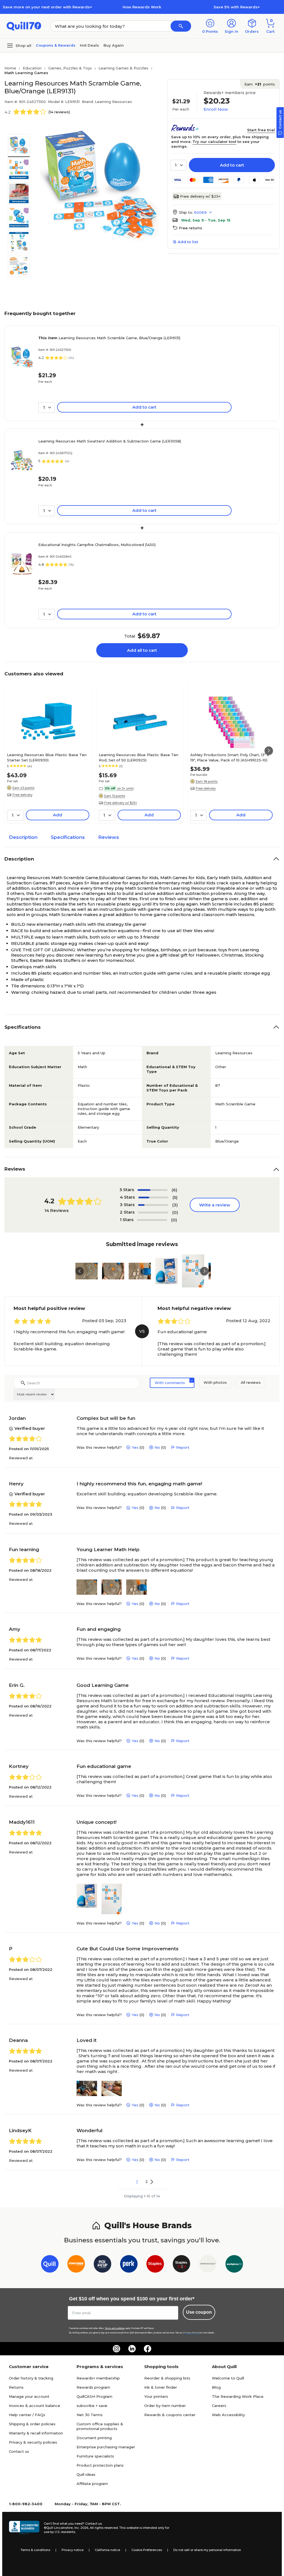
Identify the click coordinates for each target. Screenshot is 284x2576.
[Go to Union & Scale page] (208, 2265)
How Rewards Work (142, 7)
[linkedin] (132, 2349)
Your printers (156, 2396)
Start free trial (261, 130)
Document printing (94, 2438)
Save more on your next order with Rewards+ (47, 7)
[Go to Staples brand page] (155, 2265)
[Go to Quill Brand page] (50, 2265)
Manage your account (29, 2396)
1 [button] (137, 2182)
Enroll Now (216, 109)
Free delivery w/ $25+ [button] (121, 803)
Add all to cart (142, 650)
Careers (219, 2406)
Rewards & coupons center (170, 2415)
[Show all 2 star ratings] (153, 1212)
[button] (181, 26)
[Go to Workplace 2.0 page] (234, 2265)
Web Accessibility (228, 2415)
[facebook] (148, 2349)
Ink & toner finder (161, 2387)
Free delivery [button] (22, 795)
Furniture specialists (95, 2456)
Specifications (68, 837)
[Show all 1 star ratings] (152, 1220)
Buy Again (114, 45)
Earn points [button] (260, 84)
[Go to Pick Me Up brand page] (102, 2265)
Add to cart (232, 165)
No (157, 1447)
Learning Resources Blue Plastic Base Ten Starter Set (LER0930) (47, 757)
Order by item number (165, 2406)
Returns (16, 2387)
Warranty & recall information (36, 2433)
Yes (135, 1447)
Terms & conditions (35, 2550)
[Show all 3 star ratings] (153, 1205)
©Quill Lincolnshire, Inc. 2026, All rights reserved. (81, 2528)
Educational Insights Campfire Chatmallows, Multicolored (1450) (97, 545)
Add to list (188, 242)
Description (23, 837)
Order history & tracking (31, 2378)
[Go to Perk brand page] (129, 2265)
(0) (175, 1212)
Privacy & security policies (33, 2442)
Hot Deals (89, 45)
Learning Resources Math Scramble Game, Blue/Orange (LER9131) (109, 338)
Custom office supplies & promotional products (100, 2426)
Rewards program (93, 2387)
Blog (216, 2387)
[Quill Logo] (24, 26)
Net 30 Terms (90, 2415)
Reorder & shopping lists (167, 2378)
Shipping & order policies (32, 2424)
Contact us (19, 2451)
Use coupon (199, 2312)
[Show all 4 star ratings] (153, 1198)
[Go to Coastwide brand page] (76, 2265)
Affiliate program (92, 2484)
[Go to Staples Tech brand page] (182, 2265)
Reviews (109, 837)
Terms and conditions (115, 2328)
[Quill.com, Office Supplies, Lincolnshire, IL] (24, 2528)
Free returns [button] (191, 228)
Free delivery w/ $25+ (200, 196)
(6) (174, 1190)
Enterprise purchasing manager (106, 2447)
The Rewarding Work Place (238, 2396)
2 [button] (147, 2182)
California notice (107, 2550)
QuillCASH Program (94, 2396)
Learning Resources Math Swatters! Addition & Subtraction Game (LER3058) (110, 441)
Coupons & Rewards (56, 45)
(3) (175, 1205)
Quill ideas (86, 2474)
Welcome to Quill (228, 2378)
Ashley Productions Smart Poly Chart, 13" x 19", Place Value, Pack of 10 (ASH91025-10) (230, 757)
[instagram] (116, 2349)
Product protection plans (100, 2465)
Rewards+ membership (98, 2378)
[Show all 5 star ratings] (153, 1190)
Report (183, 1447)
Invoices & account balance (35, 2406)
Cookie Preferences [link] (147, 2550)
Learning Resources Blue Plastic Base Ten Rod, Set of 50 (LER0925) (139, 757)
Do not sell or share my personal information (207, 2550)
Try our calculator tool (214, 142)
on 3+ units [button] (125, 788)
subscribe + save (92, 2406)
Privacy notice (73, 2550)
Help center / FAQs (27, 2415)
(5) (175, 1197)
